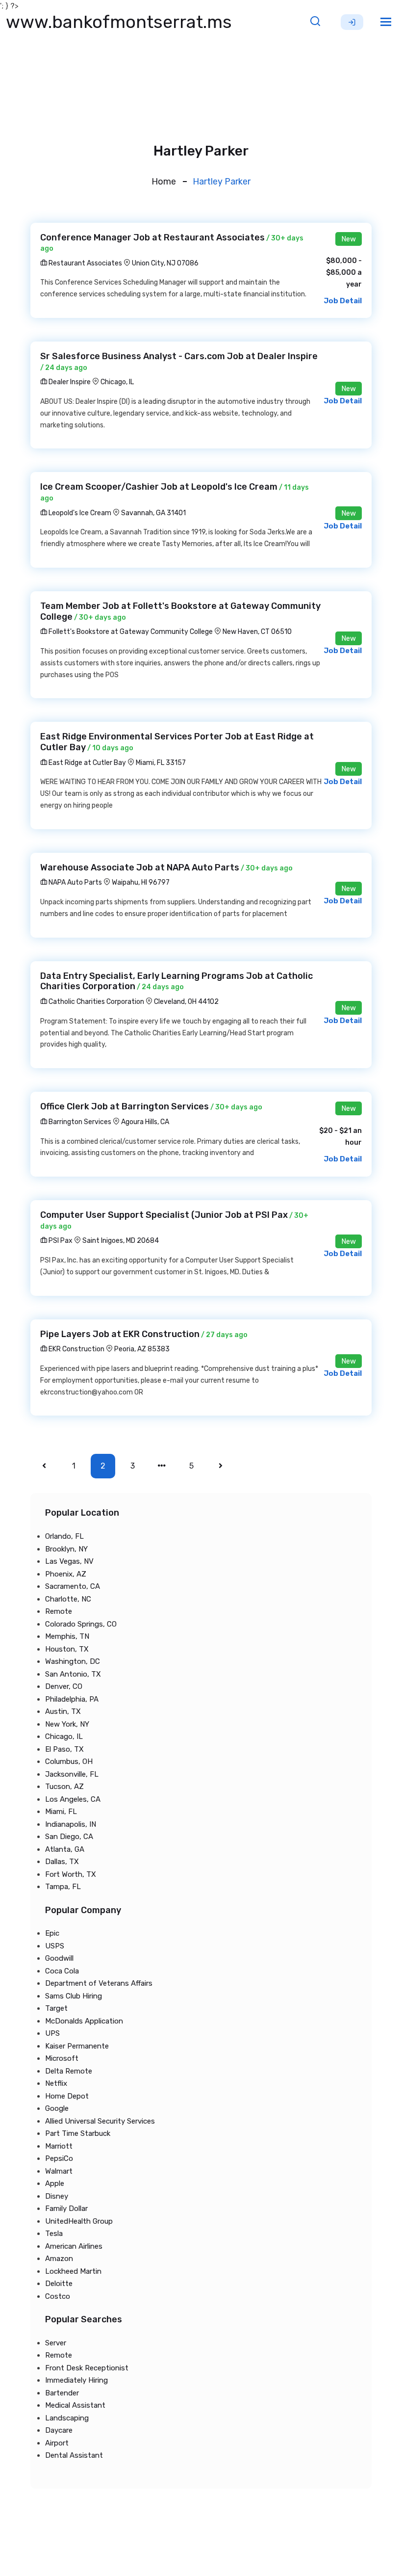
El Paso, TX (64, 1749)
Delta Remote (69, 2071)
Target (56, 2008)
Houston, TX (67, 1649)
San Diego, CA (69, 1837)
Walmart (59, 2171)
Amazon (59, 2259)
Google (57, 2108)
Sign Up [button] (352, 22)
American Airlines (74, 2246)
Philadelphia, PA (72, 1699)
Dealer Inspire (69, 382)
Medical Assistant (75, 2405)
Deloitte (59, 2284)
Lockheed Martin (73, 2271)
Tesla (54, 2234)
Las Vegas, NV (69, 1561)
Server (56, 2343)
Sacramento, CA (73, 1586)
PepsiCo (59, 2158)
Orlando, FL (64, 1536)
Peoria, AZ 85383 (142, 1349)
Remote (59, 1611)
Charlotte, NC (68, 1599)
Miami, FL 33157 (161, 763)
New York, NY (67, 1724)
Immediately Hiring (76, 2380)
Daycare (59, 2430)
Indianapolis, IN (71, 1824)
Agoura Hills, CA (145, 1122)
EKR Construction (76, 1349)
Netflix (56, 2083)
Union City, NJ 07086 (165, 263)
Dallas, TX (62, 1862)
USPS (55, 1946)
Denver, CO (64, 1686)
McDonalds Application (84, 2021)
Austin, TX (63, 1711)
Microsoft (62, 2058)
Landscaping (67, 2418)
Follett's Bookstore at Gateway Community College (130, 632)
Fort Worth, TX (71, 1874)
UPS (52, 2033)
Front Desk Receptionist (87, 2368)
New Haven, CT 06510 (257, 632)
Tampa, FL (63, 1887)
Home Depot (67, 2096)
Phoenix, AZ (66, 1574)
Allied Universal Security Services (100, 2121)
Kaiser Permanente (77, 2046)
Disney (57, 2196)
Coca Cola (62, 1971)
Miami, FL (61, 1812)
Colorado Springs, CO (81, 1624)
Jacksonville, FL (72, 1774)
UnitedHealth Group (79, 2221)
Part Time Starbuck (78, 2133)
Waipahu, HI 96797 (141, 882)
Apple (55, 2183)
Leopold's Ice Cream (79, 513)
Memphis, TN (67, 1636)
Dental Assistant (74, 2455)
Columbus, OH (69, 1761)
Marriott (59, 2146)
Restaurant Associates (85, 263)
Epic (52, 1933)
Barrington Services (79, 1122)
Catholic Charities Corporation (96, 1002)
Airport (57, 2443)
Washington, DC (73, 1661)
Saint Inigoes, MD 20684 (121, 1241)
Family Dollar (66, 2208)
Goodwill (59, 1958)
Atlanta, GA (65, 1849)
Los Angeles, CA (73, 1799)
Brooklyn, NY (66, 1549)
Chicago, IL (117, 382)
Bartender (62, 2393)
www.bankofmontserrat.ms (119, 22)
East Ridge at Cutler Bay (87, 763)
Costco (58, 2296)
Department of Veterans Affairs (99, 1983)
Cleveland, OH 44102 (186, 1002)
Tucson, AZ (64, 1787)
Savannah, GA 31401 (153, 513)
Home (164, 182)
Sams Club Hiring (74, 1996)
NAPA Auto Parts (75, 882)
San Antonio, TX (73, 1674)
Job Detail (343, 301)
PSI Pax (60, 1241)
